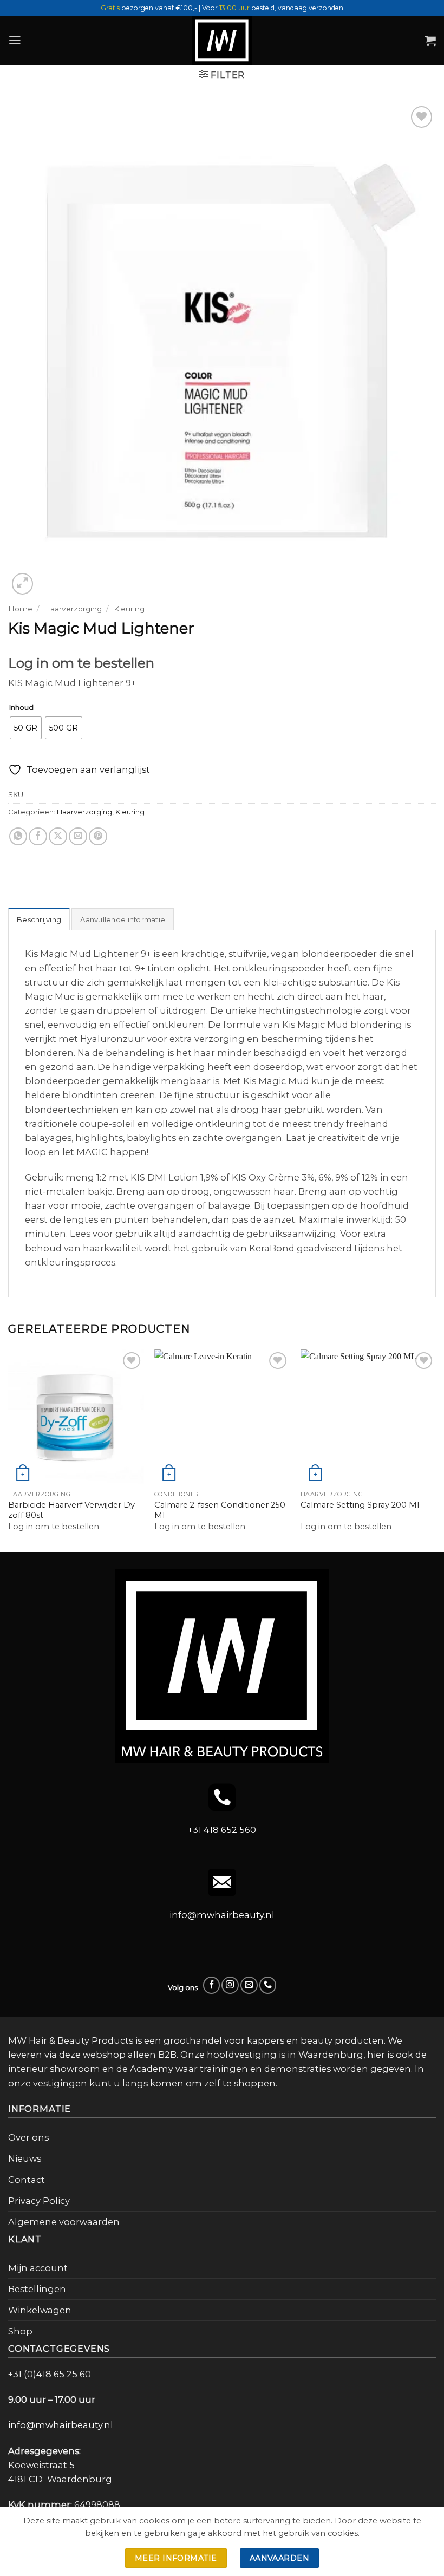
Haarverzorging (73, 609)
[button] (15, 41)
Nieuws (25, 2158)
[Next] (435, 1450)
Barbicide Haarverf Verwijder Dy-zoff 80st (73, 1510)
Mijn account (38, 2268)
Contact (27, 2180)
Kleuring (129, 609)
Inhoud (21, 708)
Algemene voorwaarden (64, 2222)
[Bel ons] (268, 1985)
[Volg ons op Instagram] (230, 1985)
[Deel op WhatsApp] (18, 837)
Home (20, 609)
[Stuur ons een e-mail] (249, 1985)
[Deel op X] (58, 837)
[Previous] (9, 1450)
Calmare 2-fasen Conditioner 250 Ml (220, 1510)
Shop (20, 2331)
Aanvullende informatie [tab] (123, 919)
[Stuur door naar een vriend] (78, 837)
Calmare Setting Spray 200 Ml (360, 1505)
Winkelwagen (40, 2310)
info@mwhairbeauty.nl (222, 1915)
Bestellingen (37, 2289)
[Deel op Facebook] (38, 837)
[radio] (26, 728)
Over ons (28, 2137)
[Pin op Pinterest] (98, 837)
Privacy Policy (39, 2201)
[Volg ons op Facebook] (212, 1985)
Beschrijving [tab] (39, 919)
